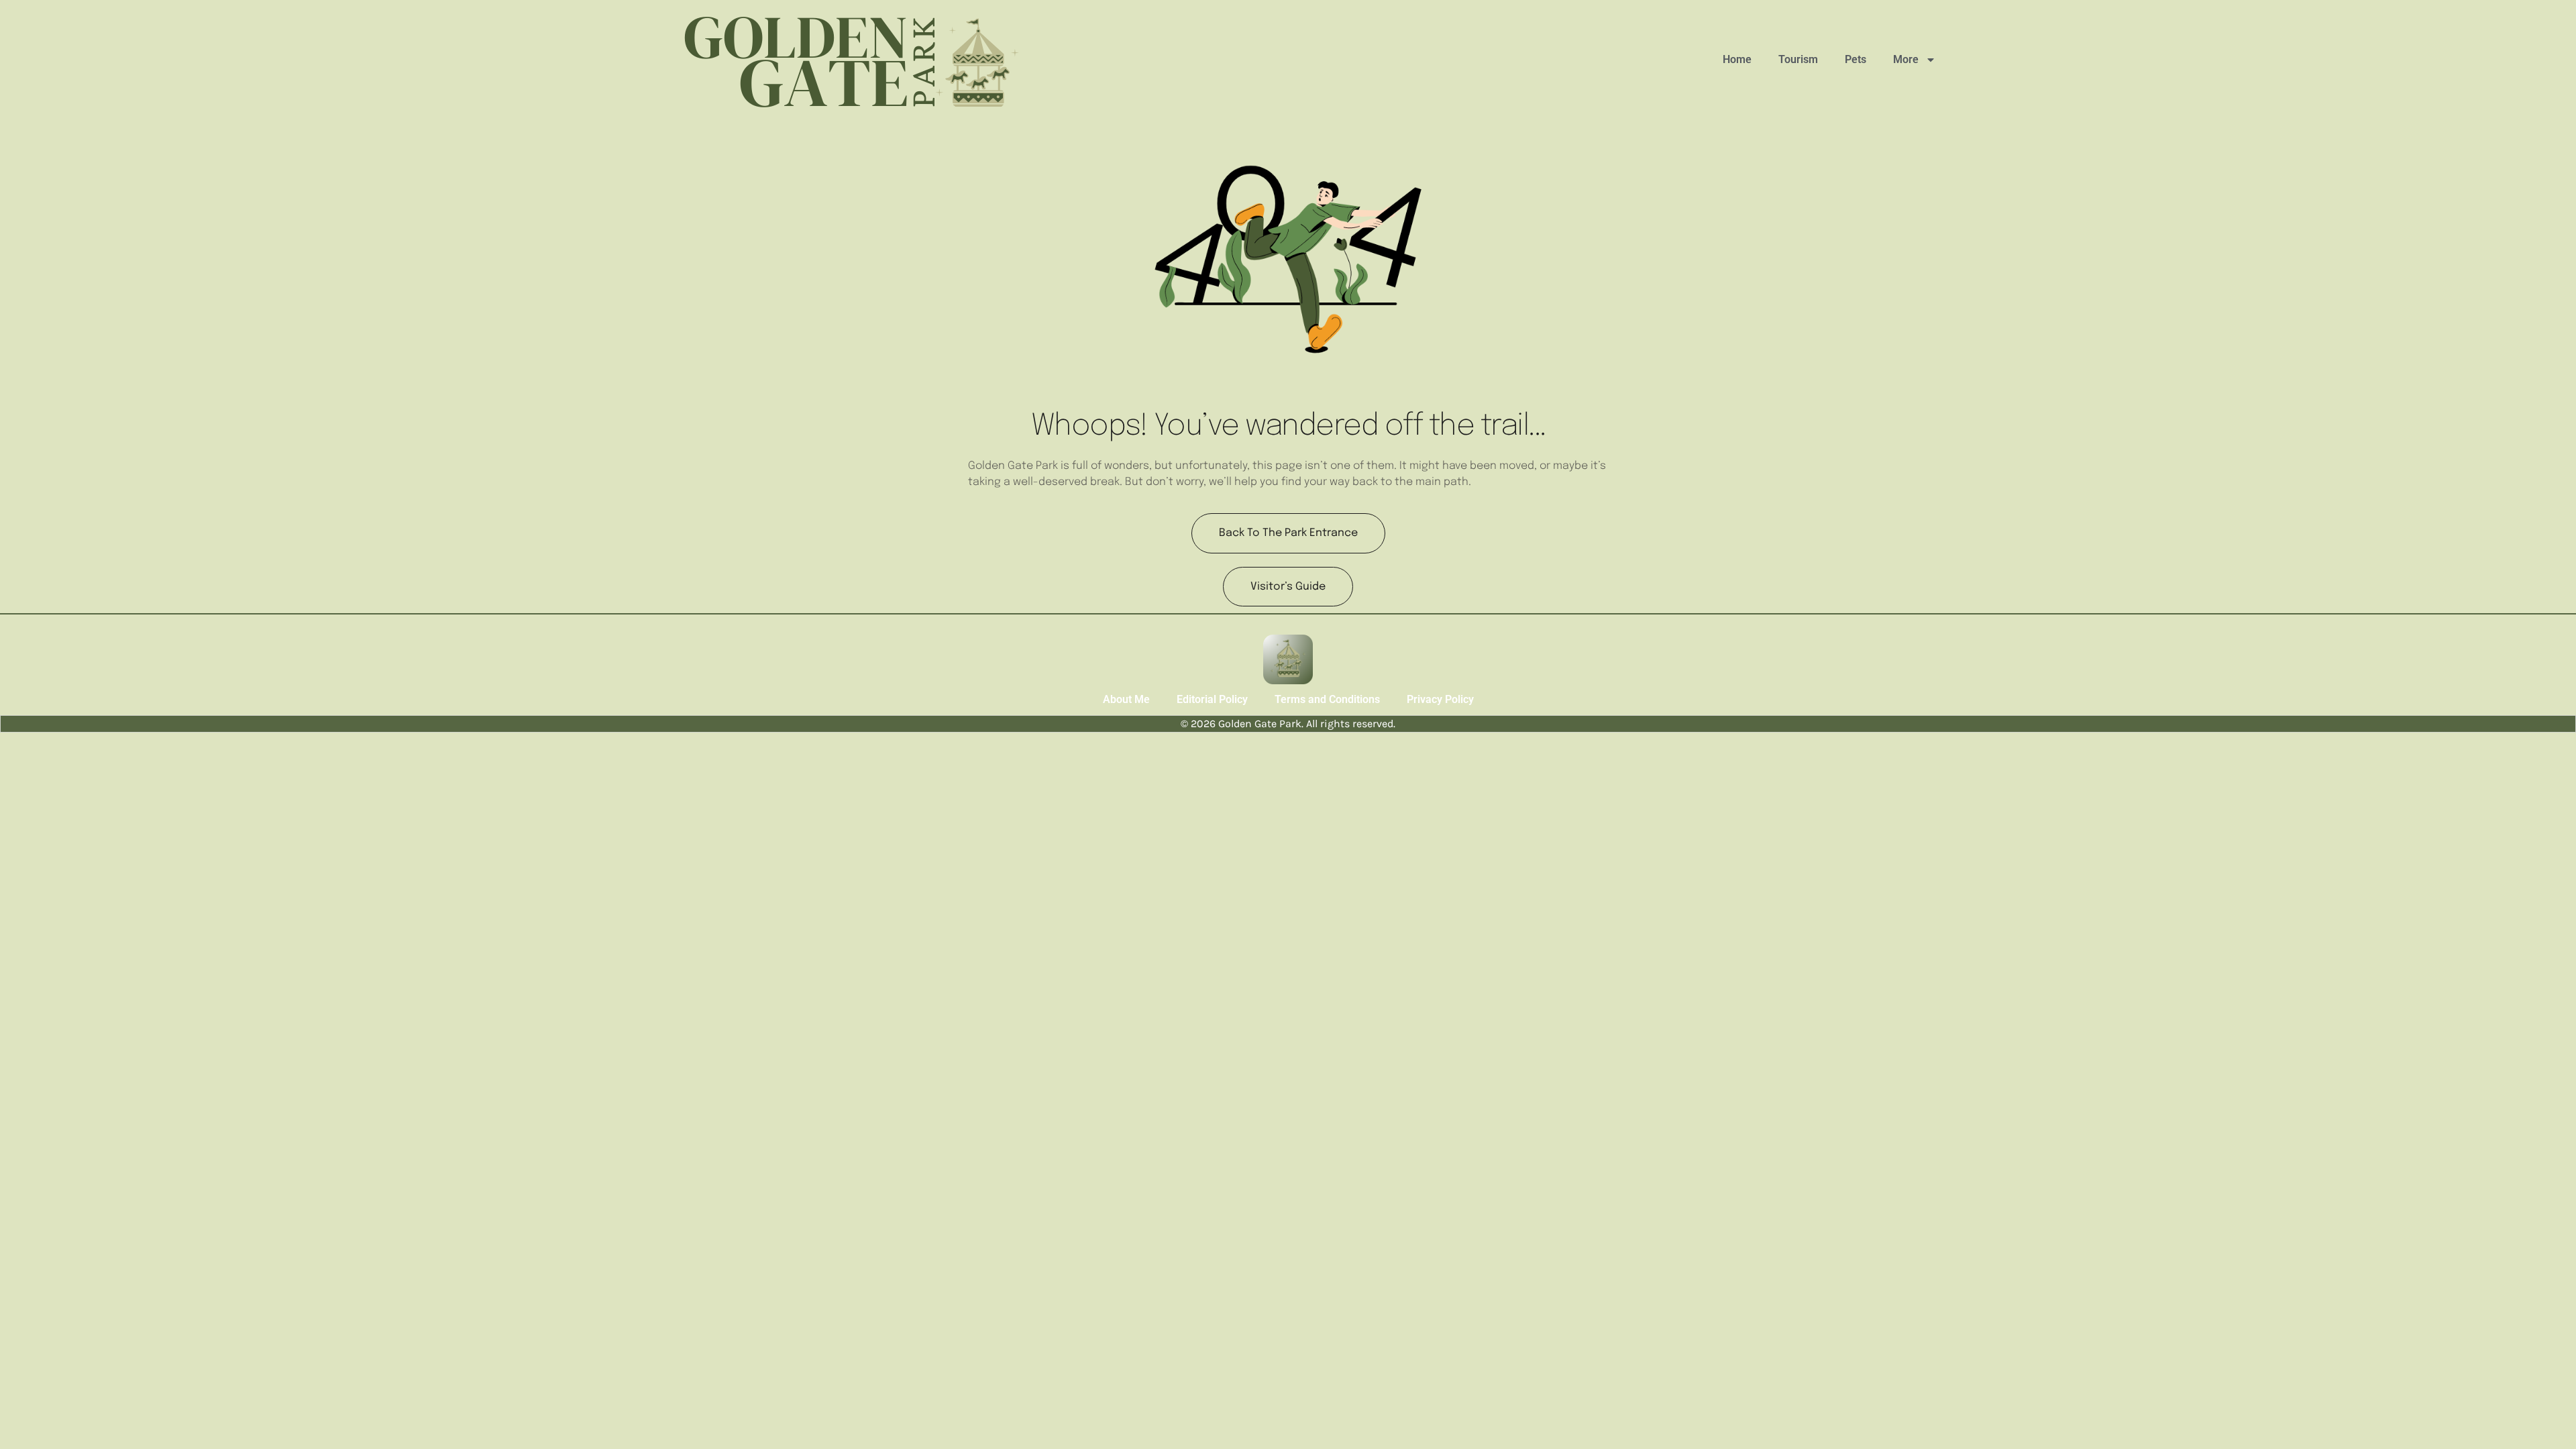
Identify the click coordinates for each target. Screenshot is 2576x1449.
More (1906, 59)
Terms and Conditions (1327, 699)
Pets (1856, 59)
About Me (1126, 699)
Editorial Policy (1212, 699)
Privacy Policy (1440, 699)
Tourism (1798, 59)
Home (1737, 59)
